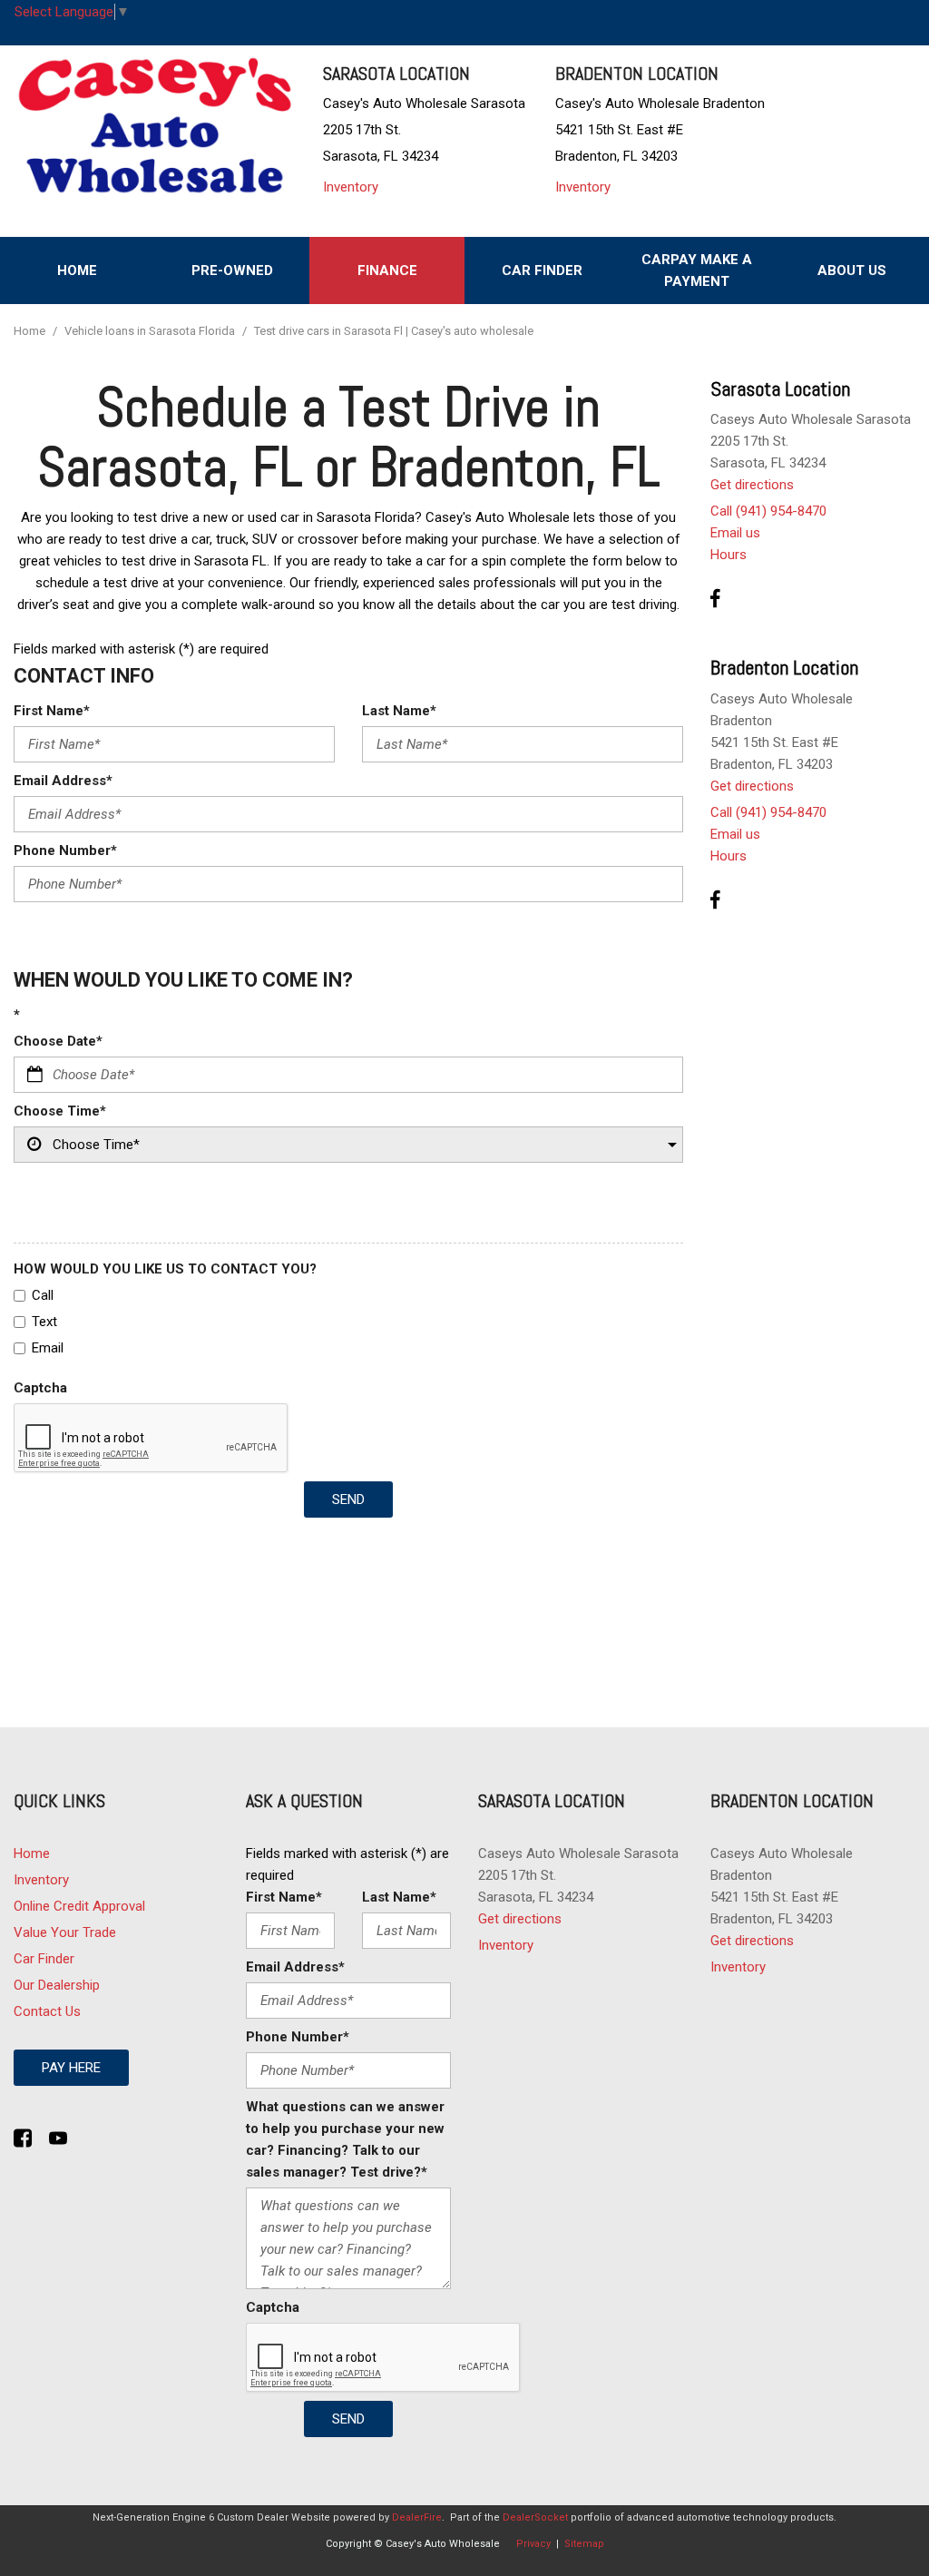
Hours (729, 555)
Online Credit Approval (79, 1906)
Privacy (533, 2544)
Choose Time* (60, 1111)
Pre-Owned (232, 270)
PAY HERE (71, 2068)
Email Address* (63, 781)
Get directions (752, 485)
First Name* (52, 711)
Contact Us (47, 2011)
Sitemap (584, 2544)
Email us (735, 533)
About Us (852, 270)
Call (43, 1295)
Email (48, 1348)
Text (44, 1322)
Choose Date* (58, 1041)
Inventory (351, 187)
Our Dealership (57, 1985)
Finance (387, 270)
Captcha (40, 1388)
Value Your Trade (65, 1932)
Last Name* (399, 711)
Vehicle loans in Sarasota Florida (151, 331)
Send (348, 1499)
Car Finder (542, 270)
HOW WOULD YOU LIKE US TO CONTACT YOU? (165, 1269)
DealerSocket (535, 2517)
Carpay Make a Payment (697, 270)
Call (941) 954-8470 (768, 511)
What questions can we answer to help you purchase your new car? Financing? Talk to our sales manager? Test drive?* (345, 2139)
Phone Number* (65, 850)
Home (77, 270)
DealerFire (417, 2517)
